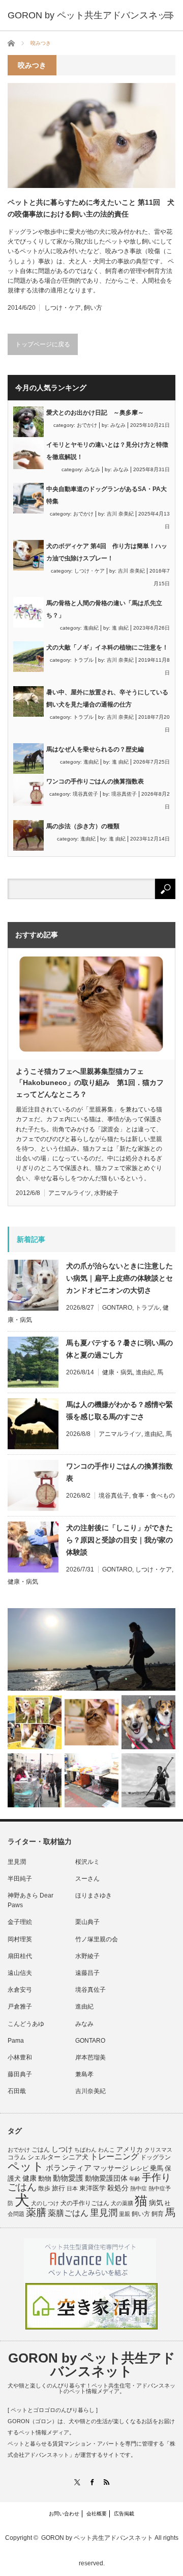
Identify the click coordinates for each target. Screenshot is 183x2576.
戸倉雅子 (20, 2006)
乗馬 (157, 2168)
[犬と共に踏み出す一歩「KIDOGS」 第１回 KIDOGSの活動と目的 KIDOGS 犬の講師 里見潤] (35, 1722)
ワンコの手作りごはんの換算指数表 (95, 781)
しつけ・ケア (63, 308)
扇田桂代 (20, 1956)
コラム (17, 2157)
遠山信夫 (20, 1973)
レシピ (139, 2168)
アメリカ (130, 2150)
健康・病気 (117, 1372)
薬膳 (36, 2212)
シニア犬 (75, 2157)
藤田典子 (20, 2074)
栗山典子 (87, 1922)
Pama (16, 2041)
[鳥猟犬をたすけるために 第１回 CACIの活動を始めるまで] (91, 1780)
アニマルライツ (70, 1193)
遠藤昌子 (87, 1973)
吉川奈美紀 (90, 2091)
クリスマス (158, 2150)
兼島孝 (84, 2074)
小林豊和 (20, 2057)
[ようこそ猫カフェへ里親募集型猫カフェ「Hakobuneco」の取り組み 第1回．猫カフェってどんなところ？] (91, 1722)
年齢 (135, 2179)
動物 (45, 2178)
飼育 (158, 2214)
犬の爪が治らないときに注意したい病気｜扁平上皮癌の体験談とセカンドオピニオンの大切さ (119, 1278)
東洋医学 (93, 2188)
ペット (26, 2166)
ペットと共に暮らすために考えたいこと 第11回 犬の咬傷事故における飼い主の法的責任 (91, 208)
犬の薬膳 (122, 2203)
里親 (125, 2214)
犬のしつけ (45, 2203)
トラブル (83, 660)
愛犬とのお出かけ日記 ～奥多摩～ (95, 413)
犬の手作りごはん (85, 2203)
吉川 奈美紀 (120, 514)
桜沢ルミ (87, 1862)
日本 (72, 2188)
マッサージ (111, 2168)
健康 (29, 2178)
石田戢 (17, 2091)
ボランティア (69, 2168)
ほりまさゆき (94, 1895)
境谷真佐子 (85, 794)
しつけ (62, 2149)
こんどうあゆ (26, 2024)
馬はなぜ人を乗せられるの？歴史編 (95, 749)
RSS (106, 2482)
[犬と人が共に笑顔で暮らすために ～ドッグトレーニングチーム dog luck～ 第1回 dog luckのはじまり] (91, 1649)
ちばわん (85, 2150)
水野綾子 (106, 1193)
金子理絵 (20, 1922)
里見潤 (17, 1862)
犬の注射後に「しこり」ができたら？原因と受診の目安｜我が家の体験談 (119, 1540)
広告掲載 (124, 2514)
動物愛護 (68, 2178)
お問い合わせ (64, 2514)
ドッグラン (156, 2157)
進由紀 (91, 628)
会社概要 (97, 2514)
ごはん (41, 2150)
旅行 (58, 2188)
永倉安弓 (20, 1990)
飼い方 (93, 308)
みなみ (118, 425)
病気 (156, 2203)
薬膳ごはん (68, 2213)
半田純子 (20, 1879)
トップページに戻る (43, 344)
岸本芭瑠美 (90, 2057)
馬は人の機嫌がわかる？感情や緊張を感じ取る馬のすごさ (119, 1411)
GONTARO (117, 1308)
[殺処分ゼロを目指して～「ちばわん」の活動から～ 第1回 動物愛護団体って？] (148, 1722)
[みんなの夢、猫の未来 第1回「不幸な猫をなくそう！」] (35, 1780)
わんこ (106, 2150)
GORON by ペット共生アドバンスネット (92, 2365)
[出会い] (148, 1780)
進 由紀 (120, 628)
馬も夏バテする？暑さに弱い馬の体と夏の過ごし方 (119, 1349)
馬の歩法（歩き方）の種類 (83, 826)
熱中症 (139, 2188)
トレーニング (114, 2157)
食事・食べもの (154, 1496)
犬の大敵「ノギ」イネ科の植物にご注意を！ (107, 647)
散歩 (44, 2188)
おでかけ (87, 425)
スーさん (87, 1879)
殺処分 (118, 2188)
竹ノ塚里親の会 (97, 1939)
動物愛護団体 (106, 2178)
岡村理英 (20, 1939)
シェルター (44, 2157)
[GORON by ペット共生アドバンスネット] (92, 15)
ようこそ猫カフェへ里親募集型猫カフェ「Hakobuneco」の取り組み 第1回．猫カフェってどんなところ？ (90, 1083)
